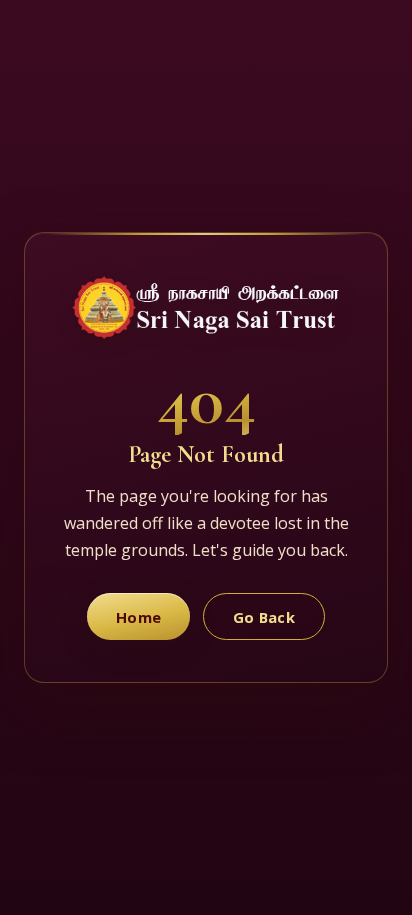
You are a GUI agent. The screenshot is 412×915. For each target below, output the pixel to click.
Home (138, 617)
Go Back (264, 617)
